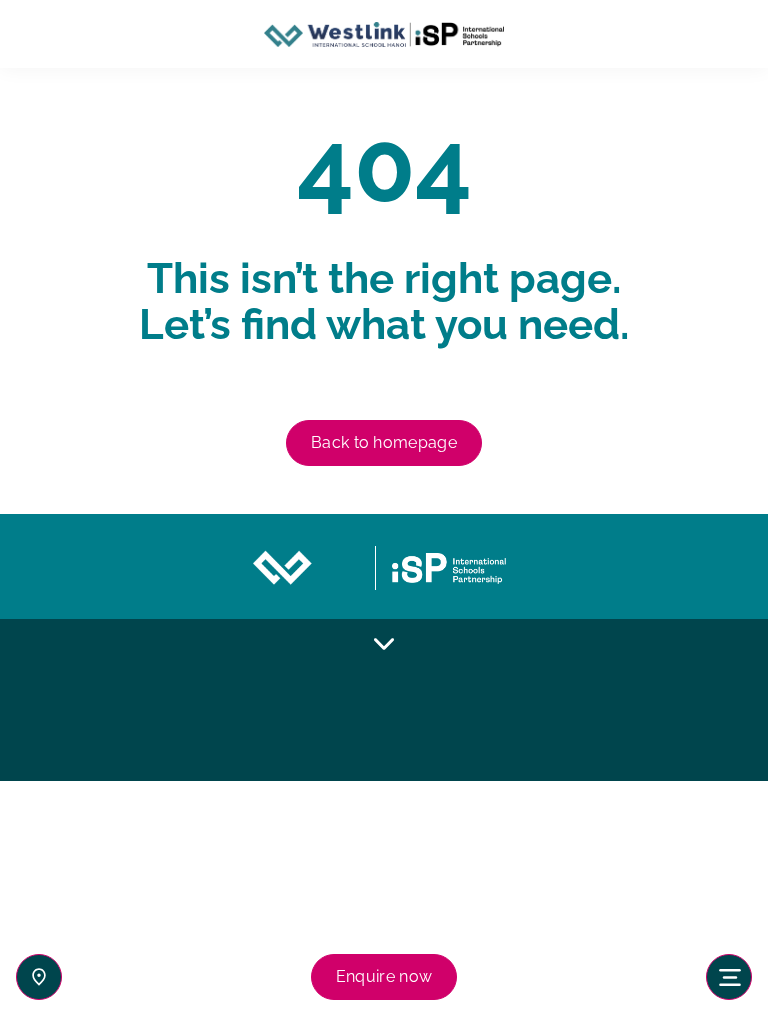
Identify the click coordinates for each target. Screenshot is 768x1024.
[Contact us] (39, 977)
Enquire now (384, 976)
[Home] (384, 34)
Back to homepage (384, 442)
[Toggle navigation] (729, 977)
